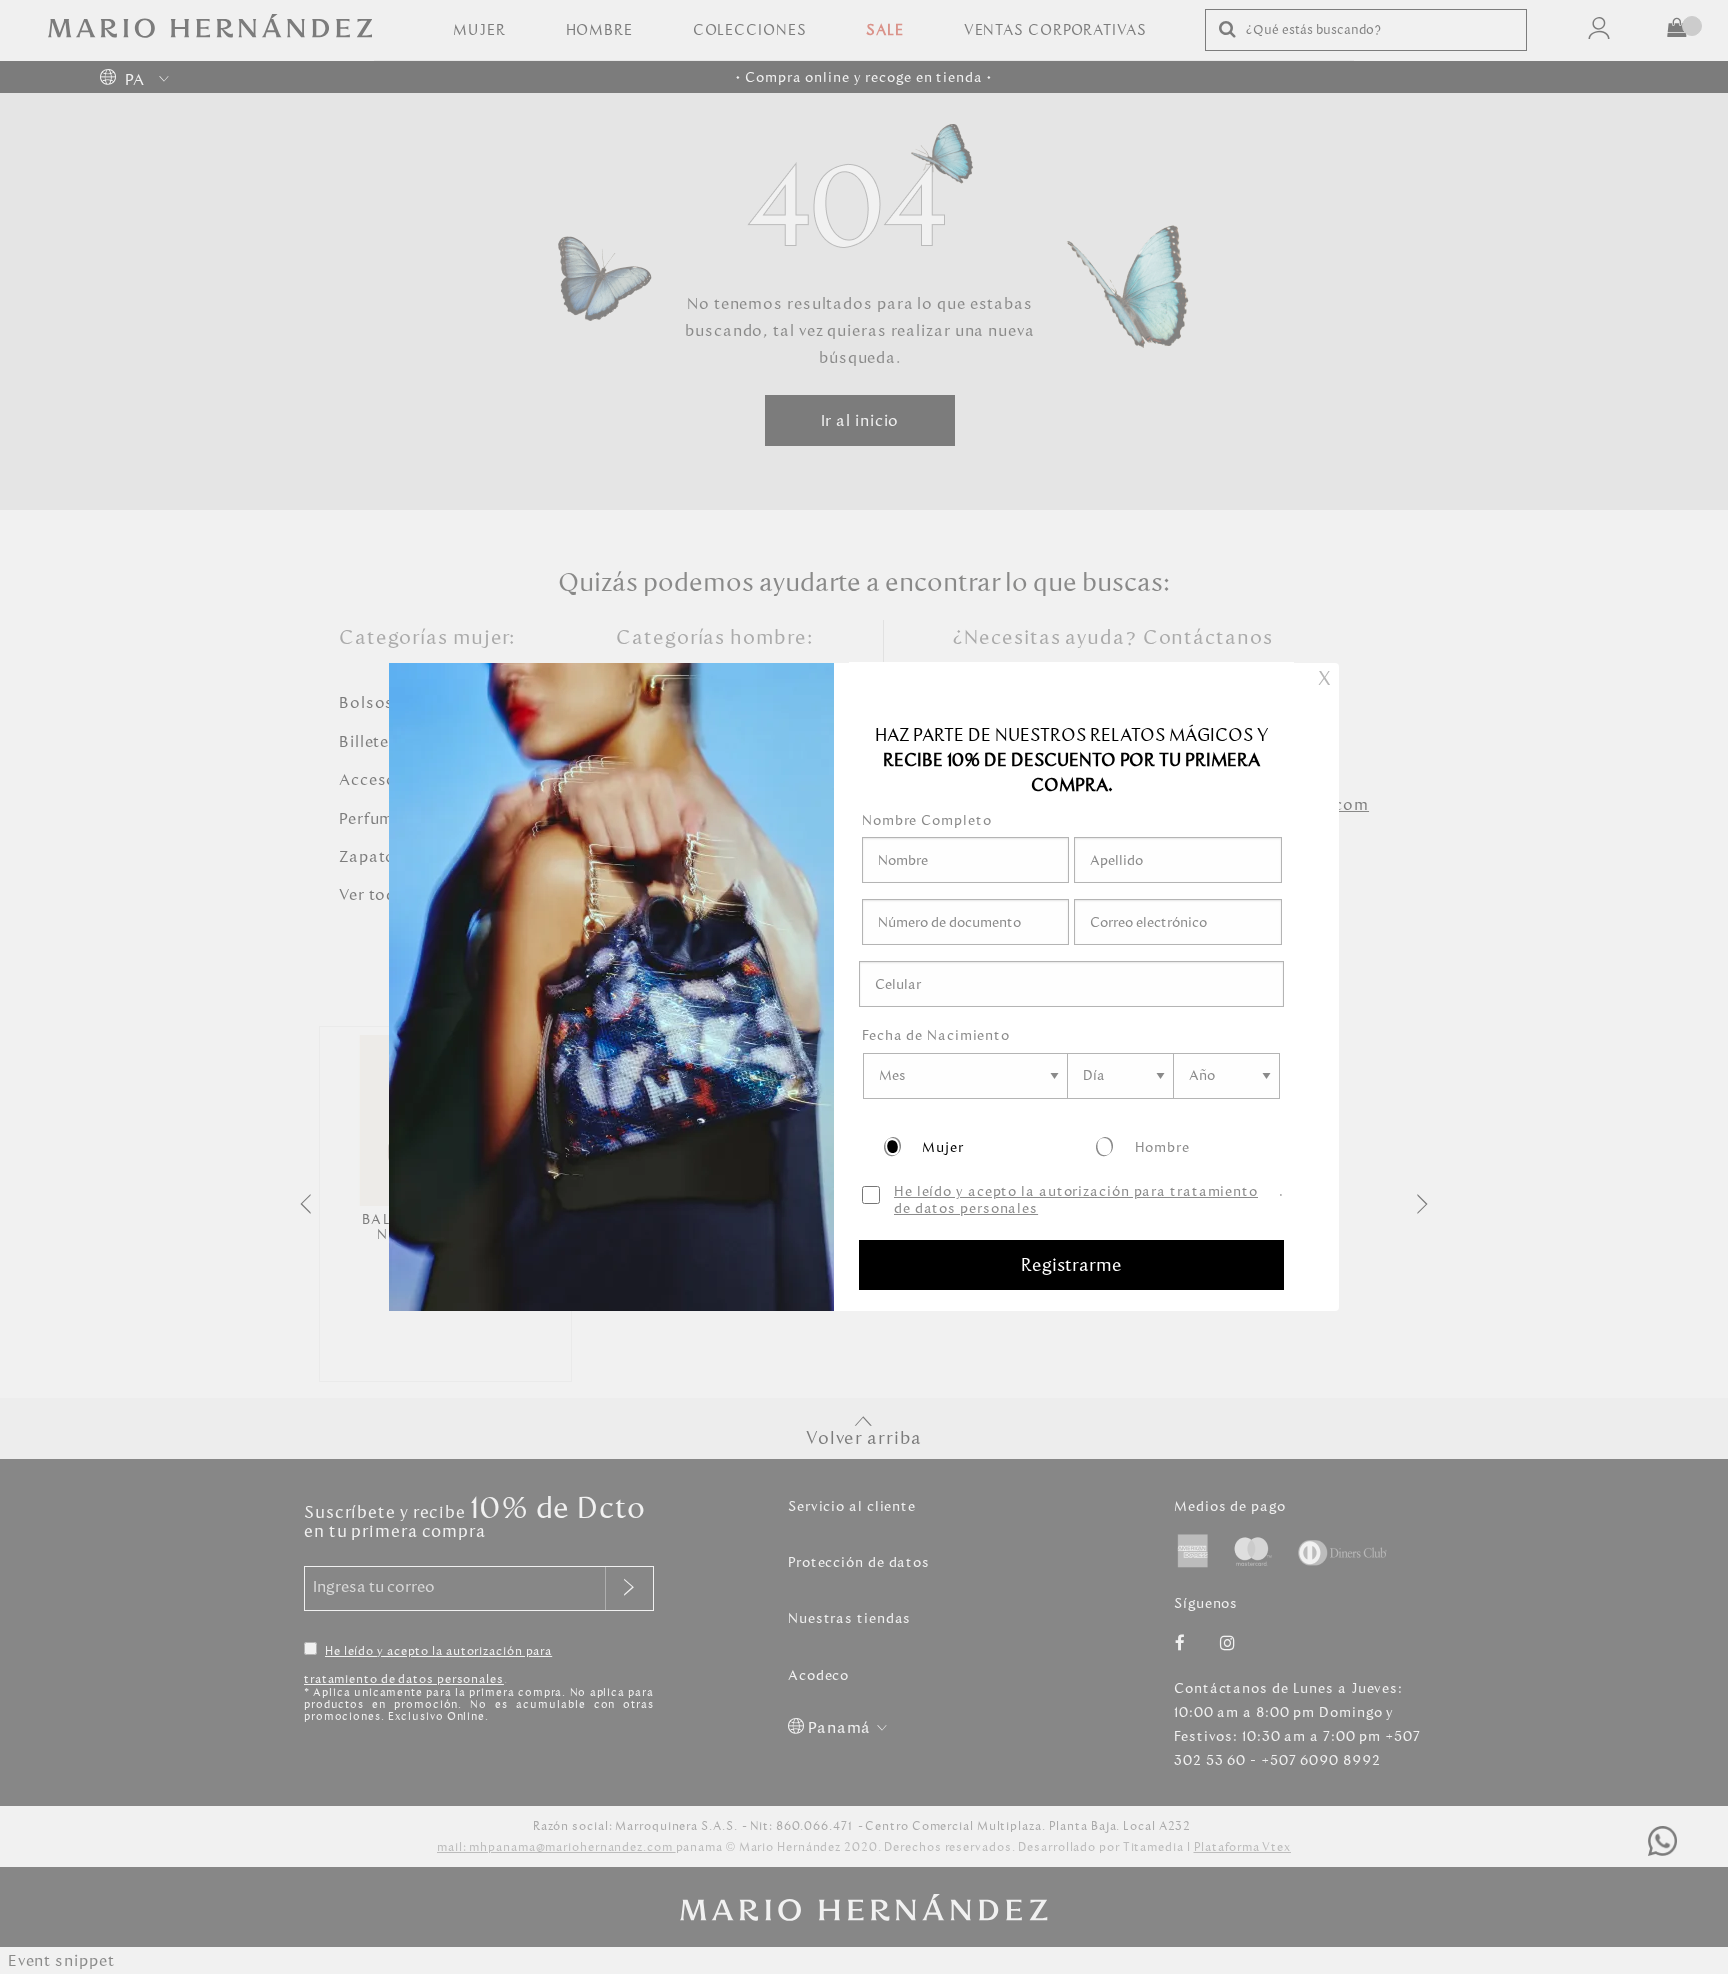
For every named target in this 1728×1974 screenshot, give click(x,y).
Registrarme (1071, 1265)
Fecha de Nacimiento (936, 1035)
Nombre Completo (927, 820)
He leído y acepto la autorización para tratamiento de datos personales (1076, 1201)
